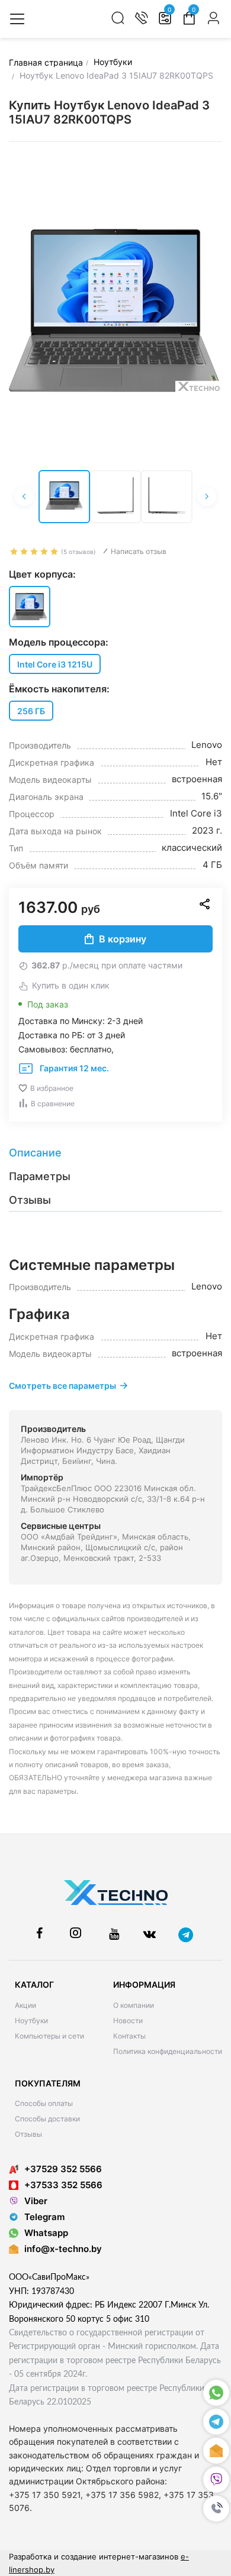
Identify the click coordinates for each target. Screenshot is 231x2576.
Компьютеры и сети (49, 2036)
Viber (36, 2201)
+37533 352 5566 (63, 2185)
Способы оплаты (44, 2103)
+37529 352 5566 (63, 2169)
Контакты (129, 2036)
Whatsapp (46, 2233)
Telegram (44, 2217)
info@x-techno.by (63, 2249)
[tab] (115, 1153)
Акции (25, 2005)
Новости (128, 2021)
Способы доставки (47, 2119)
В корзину (123, 939)
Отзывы (28, 2134)
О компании (134, 2005)
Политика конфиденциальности (168, 2051)
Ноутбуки (31, 2021)
